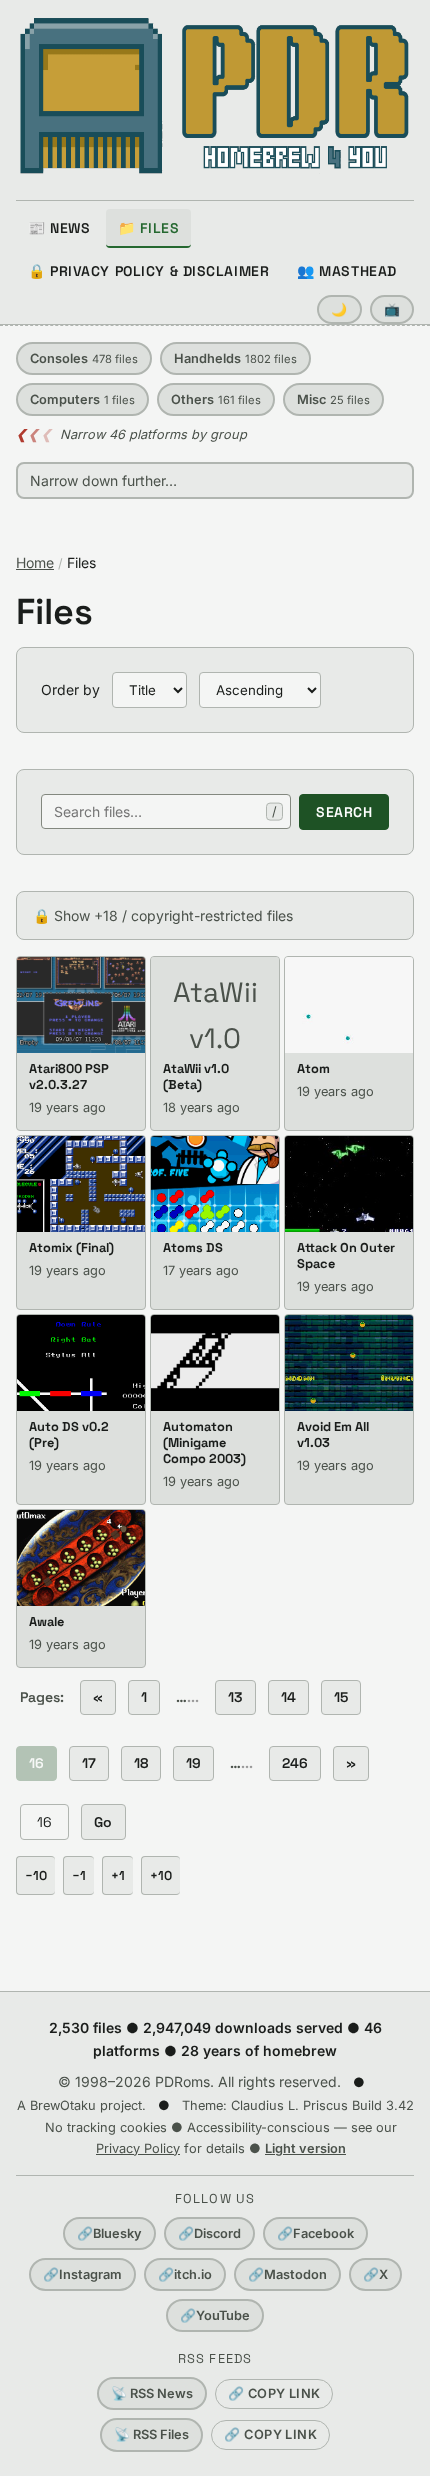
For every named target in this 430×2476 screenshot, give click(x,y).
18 (141, 1763)
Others (216, 399)
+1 (118, 1875)
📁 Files (148, 228)
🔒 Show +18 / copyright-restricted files (163, 915)
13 (235, 1697)
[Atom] (349, 1005)
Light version (305, 2148)
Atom (313, 1068)
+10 (161, 1875)
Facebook (315, 2233)
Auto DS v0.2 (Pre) (69, 1434)
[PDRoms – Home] (215, 96)
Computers (82, 399)
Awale (46, 1621)
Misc (333, 399)
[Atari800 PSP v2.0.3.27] (81, 1005)
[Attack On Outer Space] (349, 1184)
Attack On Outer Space (346, 1255)
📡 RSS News (152, 2393)
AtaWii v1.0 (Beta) (196, 1076)
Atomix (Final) (71, 1247)
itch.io (185, 2274)
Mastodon (287, 2274)
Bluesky (109, 2233)
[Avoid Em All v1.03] (349, 1363)
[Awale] (81, 1558)
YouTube (215, 2315)
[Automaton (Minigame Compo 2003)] (215, 1363)
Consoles (84, 358)
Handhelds (235, 358)
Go (103, 1822)
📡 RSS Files (151, 2434)
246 (295, 1763)
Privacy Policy (138, 2148)
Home (35, 562)
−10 (36, 1875)
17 (89, 1763)
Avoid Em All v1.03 (333, 1434)
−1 (79, 1875)
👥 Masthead (347, 271)
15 (341, 1697)
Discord (209, 2233)
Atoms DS (193, 1247)
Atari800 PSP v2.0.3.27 (69, 1076)
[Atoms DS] (215, 1184)
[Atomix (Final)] (81, 1184)
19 (193, 1763)
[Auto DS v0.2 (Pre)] (81, 1363)
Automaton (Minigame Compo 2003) (204, 1442)
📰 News (59, 228)
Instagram (82, 2274)
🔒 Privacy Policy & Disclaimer (148, 271)
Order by (70, 689)
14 (288, 1697)
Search (344, 812)
